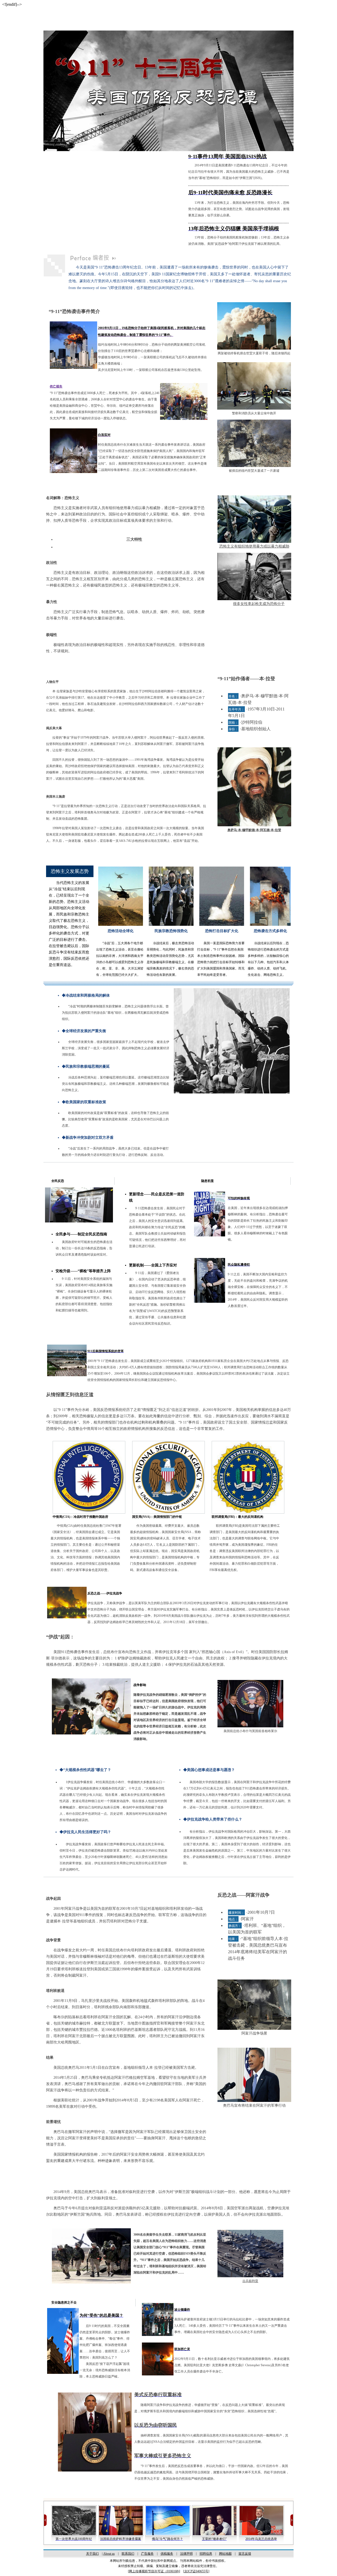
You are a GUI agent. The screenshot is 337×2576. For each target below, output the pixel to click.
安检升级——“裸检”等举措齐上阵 (83, 1271)
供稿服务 (167, 2554)
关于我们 (92, 2554)
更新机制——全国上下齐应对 (153, 1265)
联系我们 (128, 2554)
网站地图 (225, 2554)
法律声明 (186, 2554)
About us (109, 2554)
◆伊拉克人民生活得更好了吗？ (85, 1832)
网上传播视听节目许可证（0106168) (154, 2571)
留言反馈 (245, 2554)
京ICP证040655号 (196, 2571)
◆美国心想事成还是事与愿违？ (209, 1770)
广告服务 (147, 2554)
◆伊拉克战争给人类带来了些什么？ (213, 1819)
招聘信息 (206, 2554)
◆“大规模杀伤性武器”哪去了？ (85, 1770)
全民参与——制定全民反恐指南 (81, 1234)
